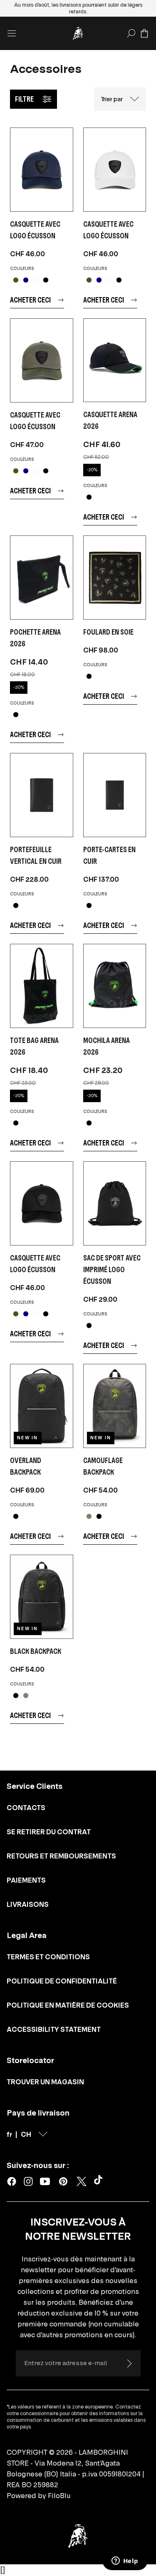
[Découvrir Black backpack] (42, 1597)
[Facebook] (12, 2181)
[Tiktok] (100, 2181)
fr (9, 2134)
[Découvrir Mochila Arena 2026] (115, 986)
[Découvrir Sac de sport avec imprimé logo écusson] (115, 1203)
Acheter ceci (30, 300)
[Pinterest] (63, 2181)
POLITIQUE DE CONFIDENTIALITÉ (62, 1981)
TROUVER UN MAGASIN (45, 2082)
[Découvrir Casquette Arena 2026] (115, 360)
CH (26, 2134)
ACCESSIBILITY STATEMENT (54, 2029)
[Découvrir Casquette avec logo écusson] (42, 170)
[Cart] (144, 33)
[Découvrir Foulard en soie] (115, 578)
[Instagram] (28, 2181)
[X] (82, 2181)
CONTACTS (26, 1808)
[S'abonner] (129, 2363)
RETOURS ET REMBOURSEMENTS (61, 1856)
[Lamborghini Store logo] (78, 33)
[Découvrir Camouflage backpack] (115, 1406)
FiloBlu (59, 2496)
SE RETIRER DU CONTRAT (49, 1832)
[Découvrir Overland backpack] (42, 1406)
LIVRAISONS (28, 1904)
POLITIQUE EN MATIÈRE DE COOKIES (68, 2005)
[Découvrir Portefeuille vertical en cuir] (42, 795)
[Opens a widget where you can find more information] (125, 2561)
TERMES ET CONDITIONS (48, 1957)
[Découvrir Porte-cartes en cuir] (115, 795)
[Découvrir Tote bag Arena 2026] (42, 986)
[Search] (131, 33)
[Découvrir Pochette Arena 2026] (42, 578)
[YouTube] (45, 2181)
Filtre (24, 99)
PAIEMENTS (26, 1880)
